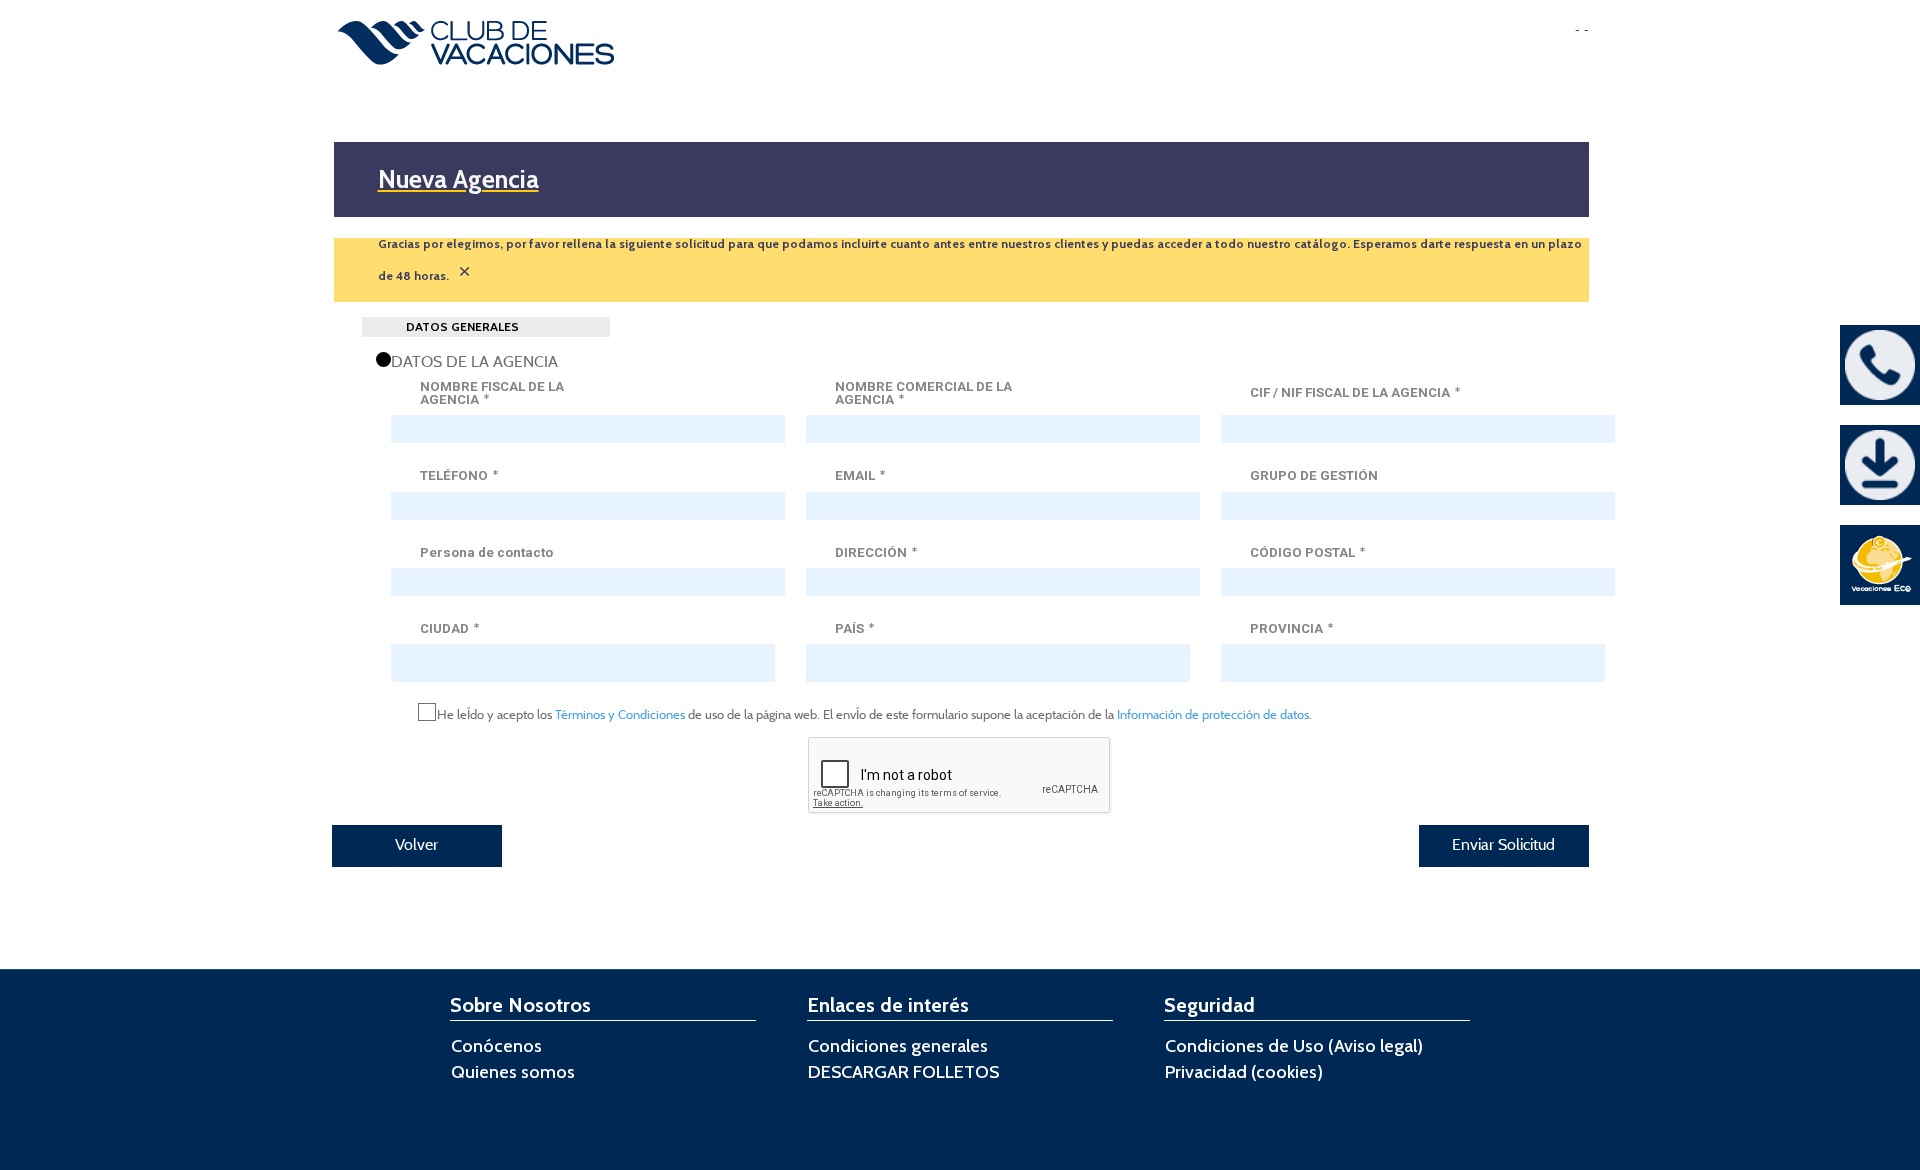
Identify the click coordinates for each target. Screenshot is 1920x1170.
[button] (417, 846)
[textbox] (588, 429)
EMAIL (860, 475)
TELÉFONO (459, 475)
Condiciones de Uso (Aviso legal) (1294, 1046)
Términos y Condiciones (620, 714)
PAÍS (854, 628)
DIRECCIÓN (876, 552)
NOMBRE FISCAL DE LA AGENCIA (492, 393)
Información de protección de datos (1211, 714)
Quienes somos (513, 1072)
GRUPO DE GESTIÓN (1314, 475)
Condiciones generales (898, 1046)
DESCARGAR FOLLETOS (903, 1072)
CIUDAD (449, 628)
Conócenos (496, 1046)
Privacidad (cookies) (1244, 1072)
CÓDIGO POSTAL (1307, 552)
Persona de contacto (486, 552)
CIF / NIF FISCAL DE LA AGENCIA (1355, 392)
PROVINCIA (1291, 628)
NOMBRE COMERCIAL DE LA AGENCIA (923, 393)
